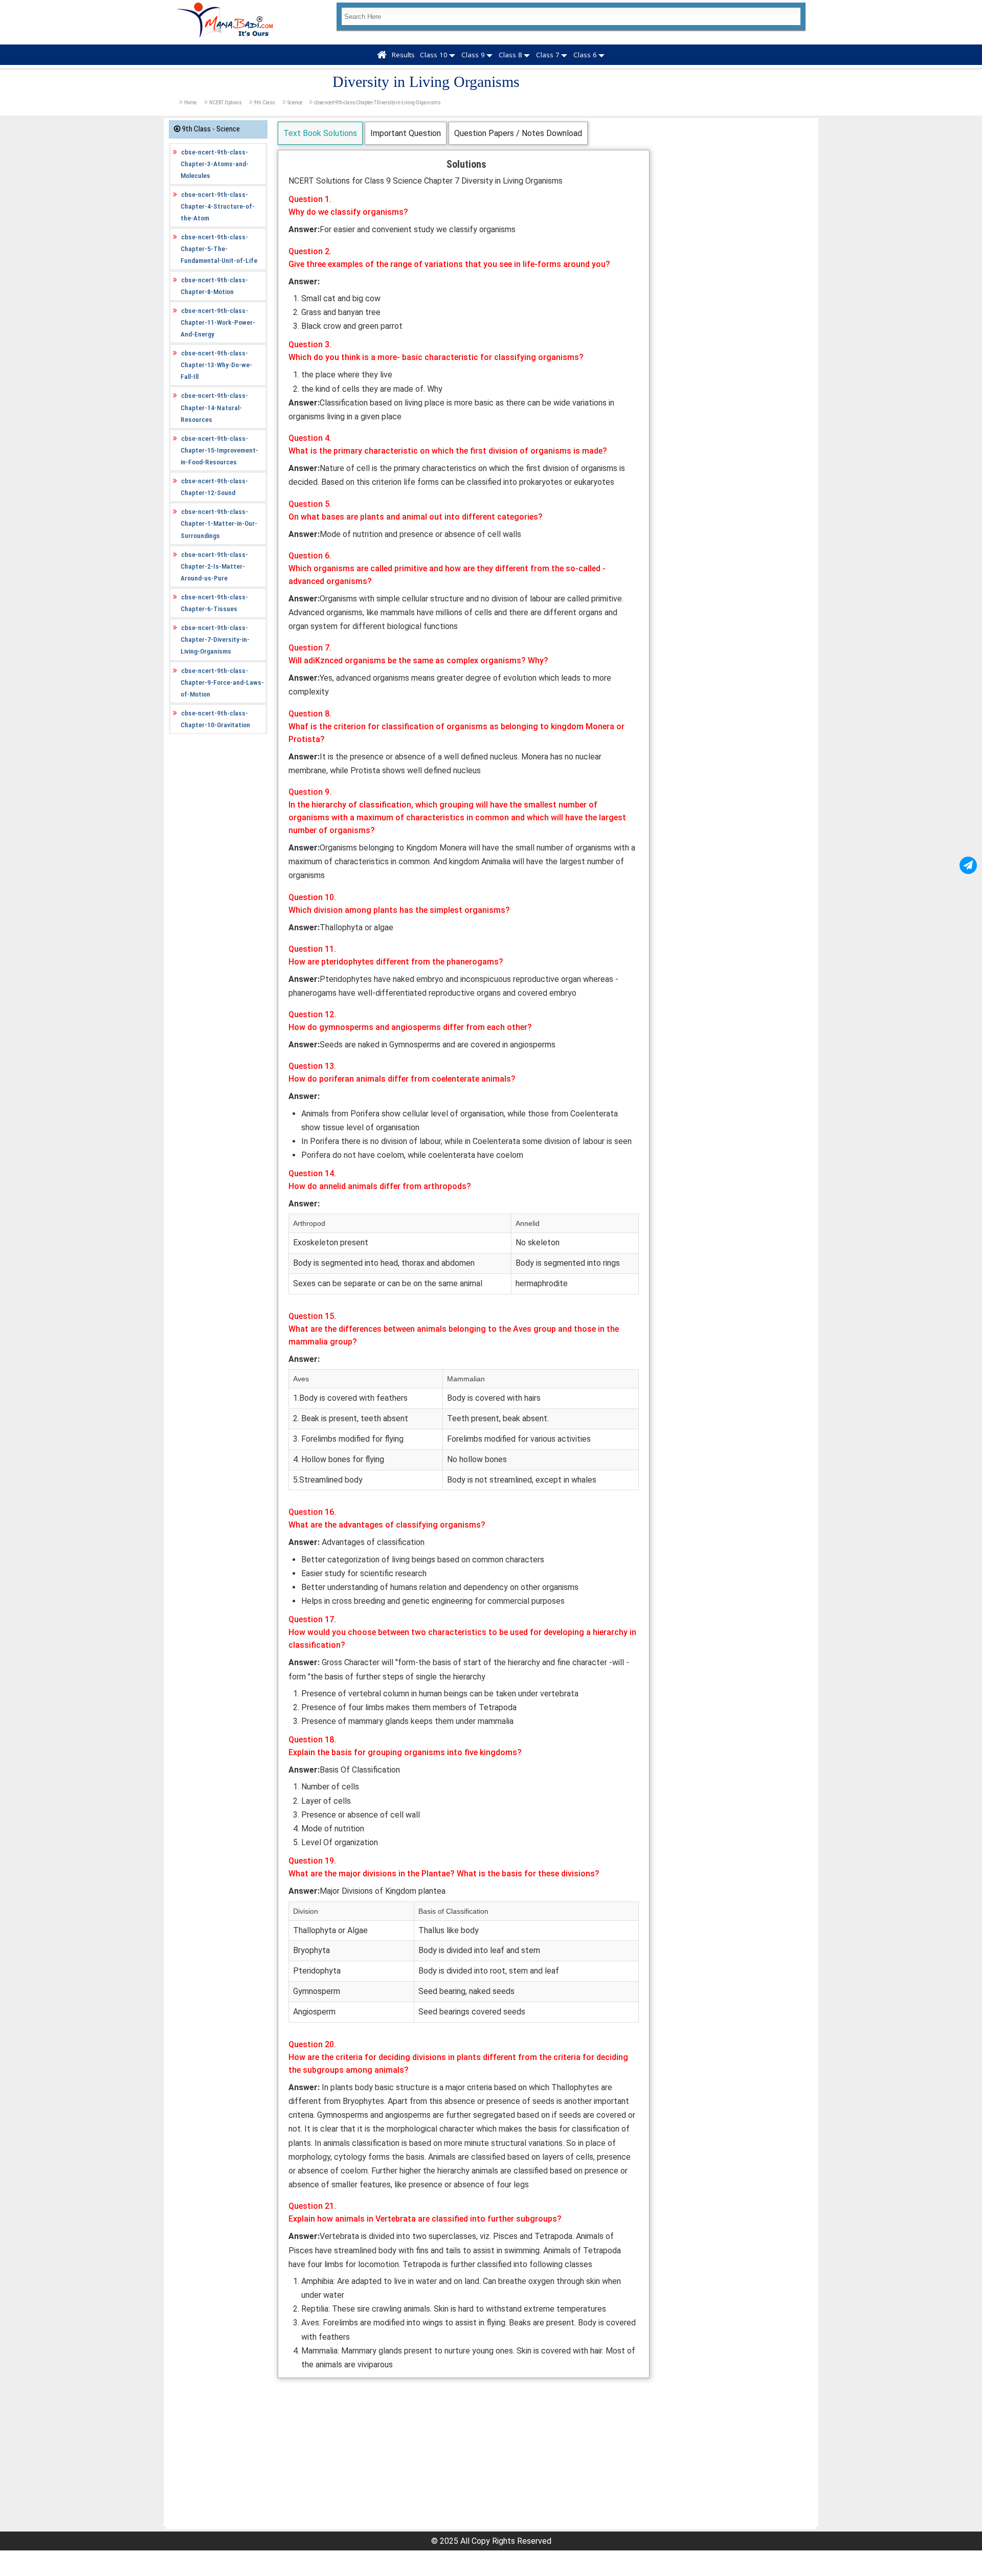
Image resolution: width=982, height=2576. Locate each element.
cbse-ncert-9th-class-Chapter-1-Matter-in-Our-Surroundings (219, 523)
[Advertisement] (464, 2455)
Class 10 (434, 55)
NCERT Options (225, 103)
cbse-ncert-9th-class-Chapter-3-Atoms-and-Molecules (215, 164)
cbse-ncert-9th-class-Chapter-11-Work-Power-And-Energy (218, 322)
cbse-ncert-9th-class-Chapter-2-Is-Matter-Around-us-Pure (214, 566)
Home (190, 103)
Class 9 (473, 55)
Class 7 (548, 55)
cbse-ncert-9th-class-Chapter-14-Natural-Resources (214, 407)
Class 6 (585, 55)
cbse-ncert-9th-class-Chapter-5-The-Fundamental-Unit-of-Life (219, 249)
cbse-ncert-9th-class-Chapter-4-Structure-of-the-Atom (218, 206)
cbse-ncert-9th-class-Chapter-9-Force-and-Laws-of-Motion (222, 682)
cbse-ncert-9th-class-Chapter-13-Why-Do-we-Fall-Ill (216, 365)
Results (403, 55)
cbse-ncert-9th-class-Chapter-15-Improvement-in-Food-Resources (219, 450)
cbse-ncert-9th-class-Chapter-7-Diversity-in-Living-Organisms (377, 103)
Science (295, 103)
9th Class (264, 103)
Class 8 (510, 55)
